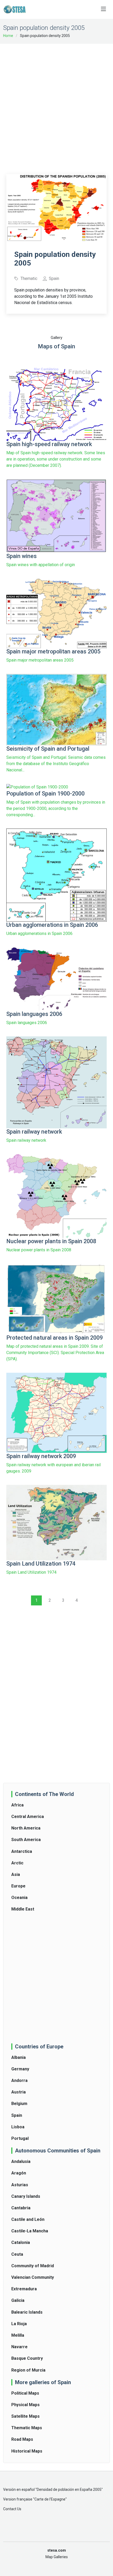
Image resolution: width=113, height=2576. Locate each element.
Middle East (23, 1909)
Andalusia (21, 2161)
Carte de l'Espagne (50, 2499)
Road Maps (22, 2439)
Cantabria (21, 2208)
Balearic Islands (27, 2312)
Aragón (19, 2173)
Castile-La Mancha (30, 2231)
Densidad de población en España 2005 (69, 2490)
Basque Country (27, 2358)
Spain (17, 2115)
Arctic (17, 1863)
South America (26, 1840)
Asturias (20, 2185)
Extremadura (24, 2289)
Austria (19, 2092)
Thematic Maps (27, 2428)
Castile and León (28, 2219)
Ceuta (17, 2254)
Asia (16, 1874)
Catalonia (21, 2242)
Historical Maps (27, 2451)
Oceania (19, 1898)
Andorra (19, 2080)
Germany (20, 2069)
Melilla (18, 2335)
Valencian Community (33, 2277)
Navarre (19, 2347)
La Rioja (19, 2324)
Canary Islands (26, 2196)
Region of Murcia (28, 2370)
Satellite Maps (25, 2416)
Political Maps (25, 2393)
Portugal (20, 2138)
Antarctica (22, 1851)
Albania (19, 2057)
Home (8, 36)
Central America (28, 1817)
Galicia (18, 2300)
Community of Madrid (33, 2266)
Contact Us (12, 2509)
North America (26, 1828)
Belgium (19, 2104)
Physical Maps (25, 2405)
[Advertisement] (56, 105)
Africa (17, 1805)
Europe (18, 1886)
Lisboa (18, 2127)
